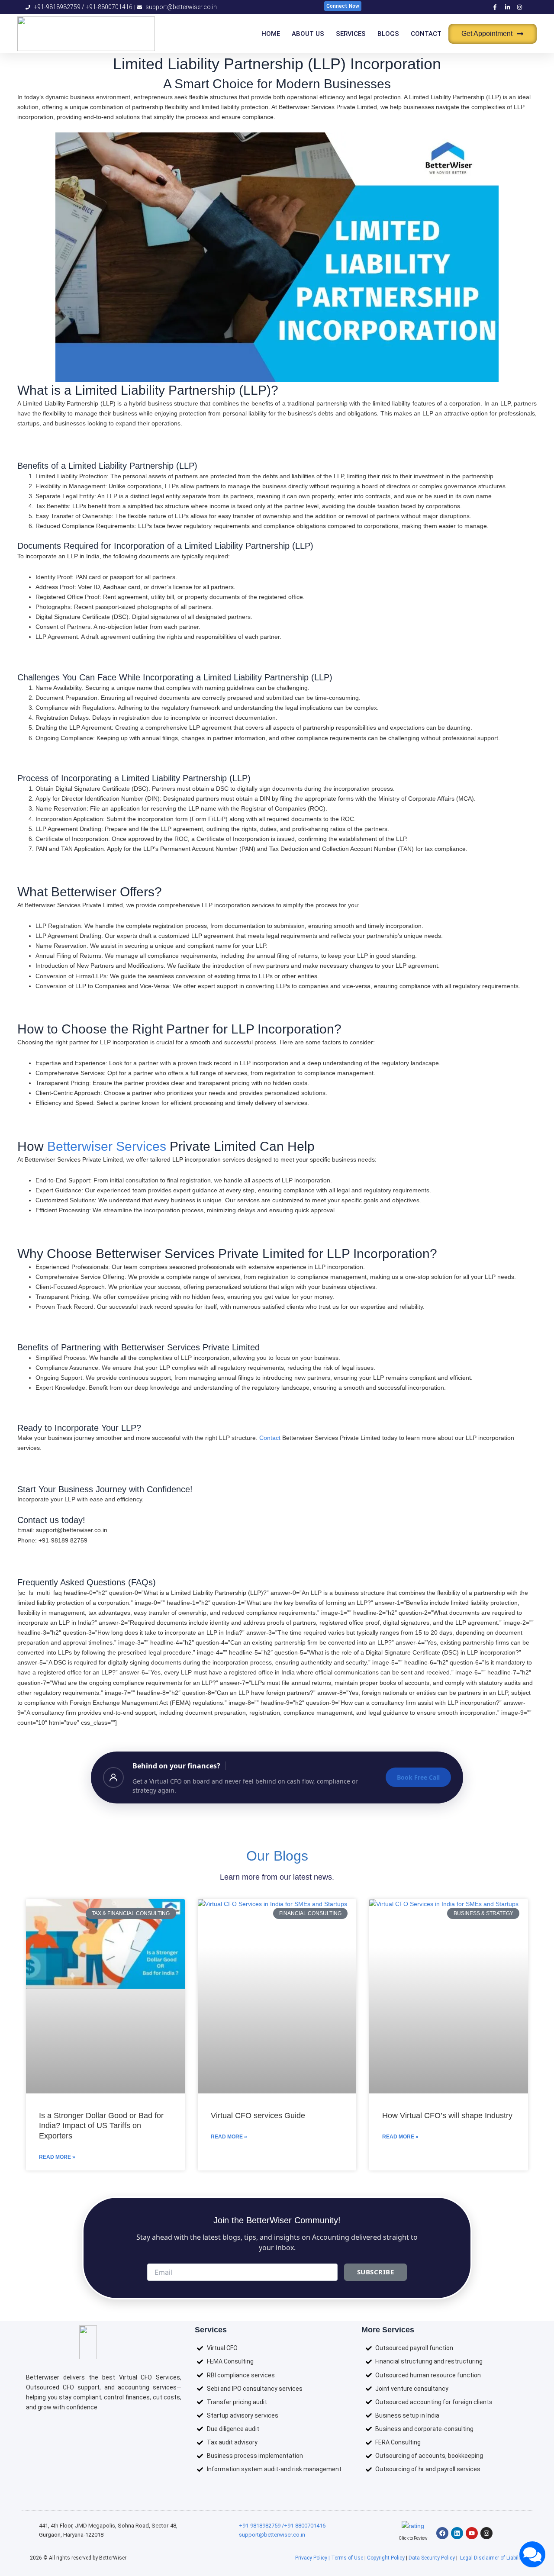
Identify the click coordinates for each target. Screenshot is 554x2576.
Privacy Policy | (313, 2558)
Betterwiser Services (107, 1146)
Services (351, 34)
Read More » (57, 2157)
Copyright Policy (386, 2558)
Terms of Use (347, 2558)
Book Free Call (418, 1777)
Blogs (388, 34)
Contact (426, 34)
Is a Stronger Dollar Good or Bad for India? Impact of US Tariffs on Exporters (101, 2126)
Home (271, 34)
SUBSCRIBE (376, 2272)
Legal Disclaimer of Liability (492, 2558)
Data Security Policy (432, 2558)
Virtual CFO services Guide (258, 2116)
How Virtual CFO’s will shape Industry (447, 2116)
